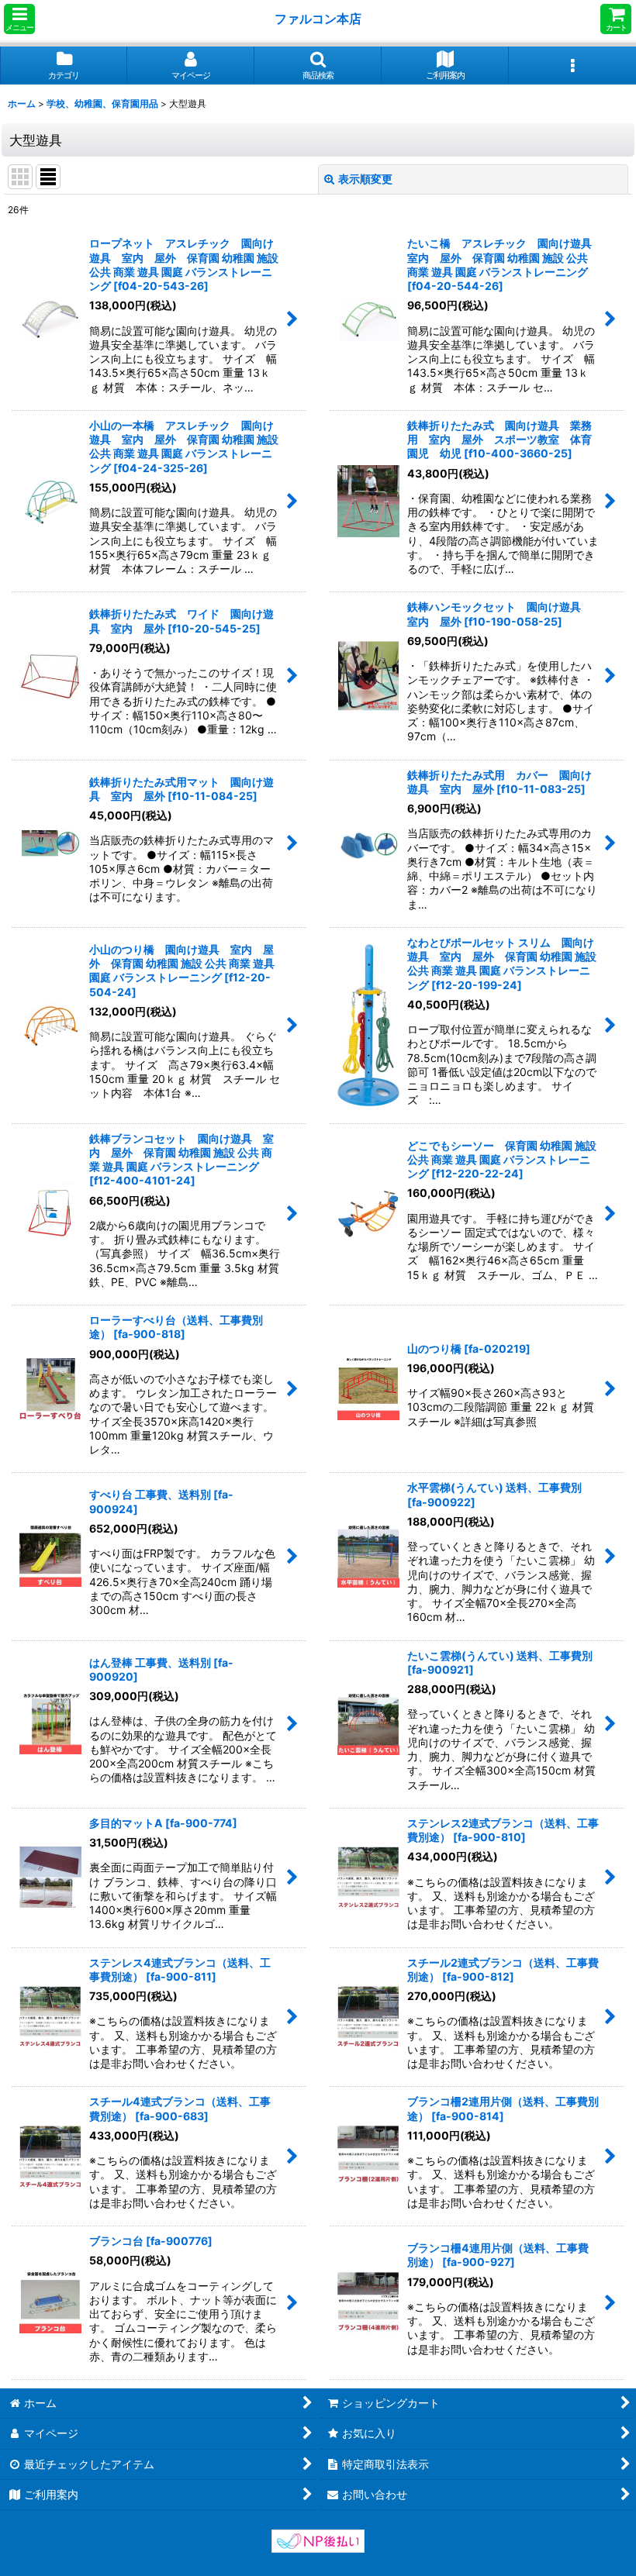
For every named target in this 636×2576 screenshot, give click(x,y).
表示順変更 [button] (365, 179)
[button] (19, 19)
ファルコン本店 (321, 19)
